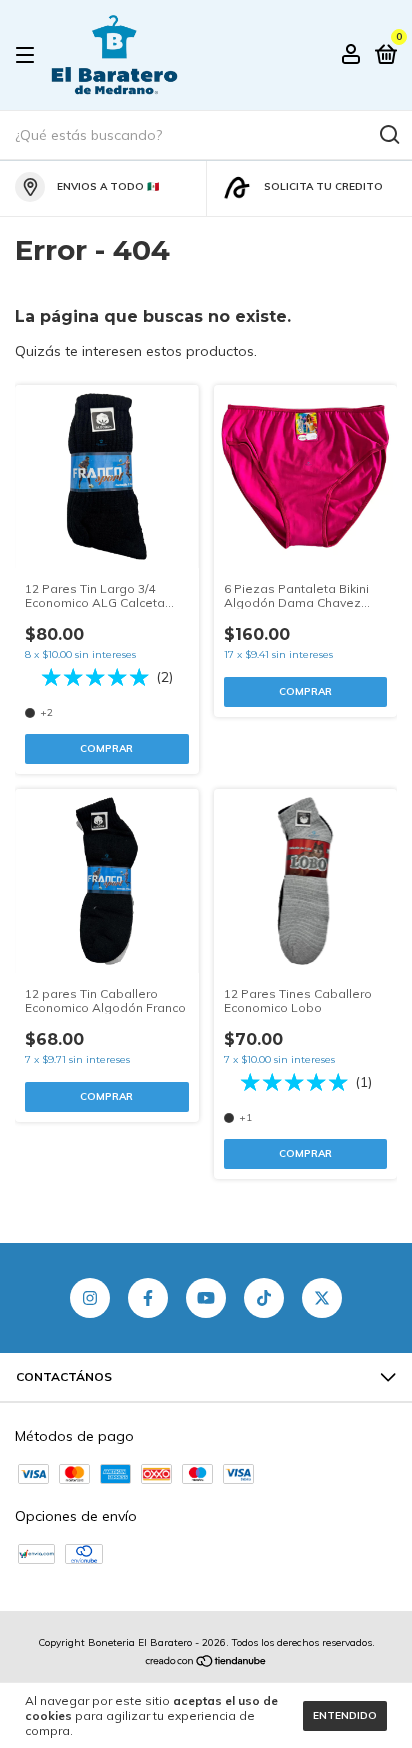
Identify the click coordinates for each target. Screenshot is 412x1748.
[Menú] (28, 55)
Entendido (345, 1715)
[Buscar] (388, 135)
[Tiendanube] (206, 1663)
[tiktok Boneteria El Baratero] (264, 1298)
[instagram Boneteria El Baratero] (90, 1298)
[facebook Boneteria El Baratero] (148, 1298)
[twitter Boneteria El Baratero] (322, 1298)
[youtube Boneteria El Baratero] (206, 1298)
